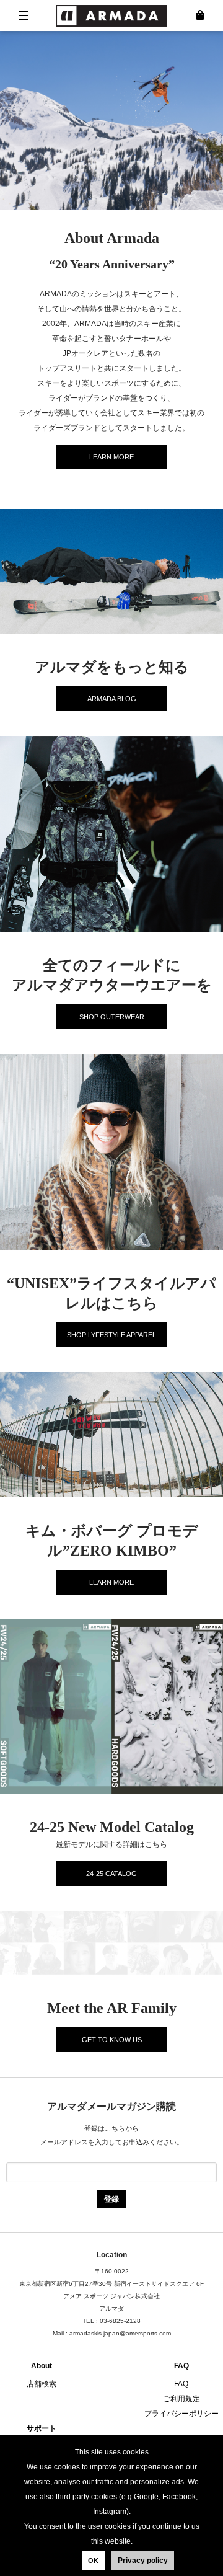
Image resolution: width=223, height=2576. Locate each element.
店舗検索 (42, 2384)
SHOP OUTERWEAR (112, 1017)
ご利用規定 (181, 2399)
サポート (42, 2428)
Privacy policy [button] (143, 2561)
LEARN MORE (111, 457)
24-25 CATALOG (111, 1874)
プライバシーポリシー (181, 2414)
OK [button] (93, 2561)
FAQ (181, 2366)
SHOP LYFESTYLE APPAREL (111, 1335)
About (42, 2366)
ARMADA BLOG (112, 699)
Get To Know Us (112, 2040)
